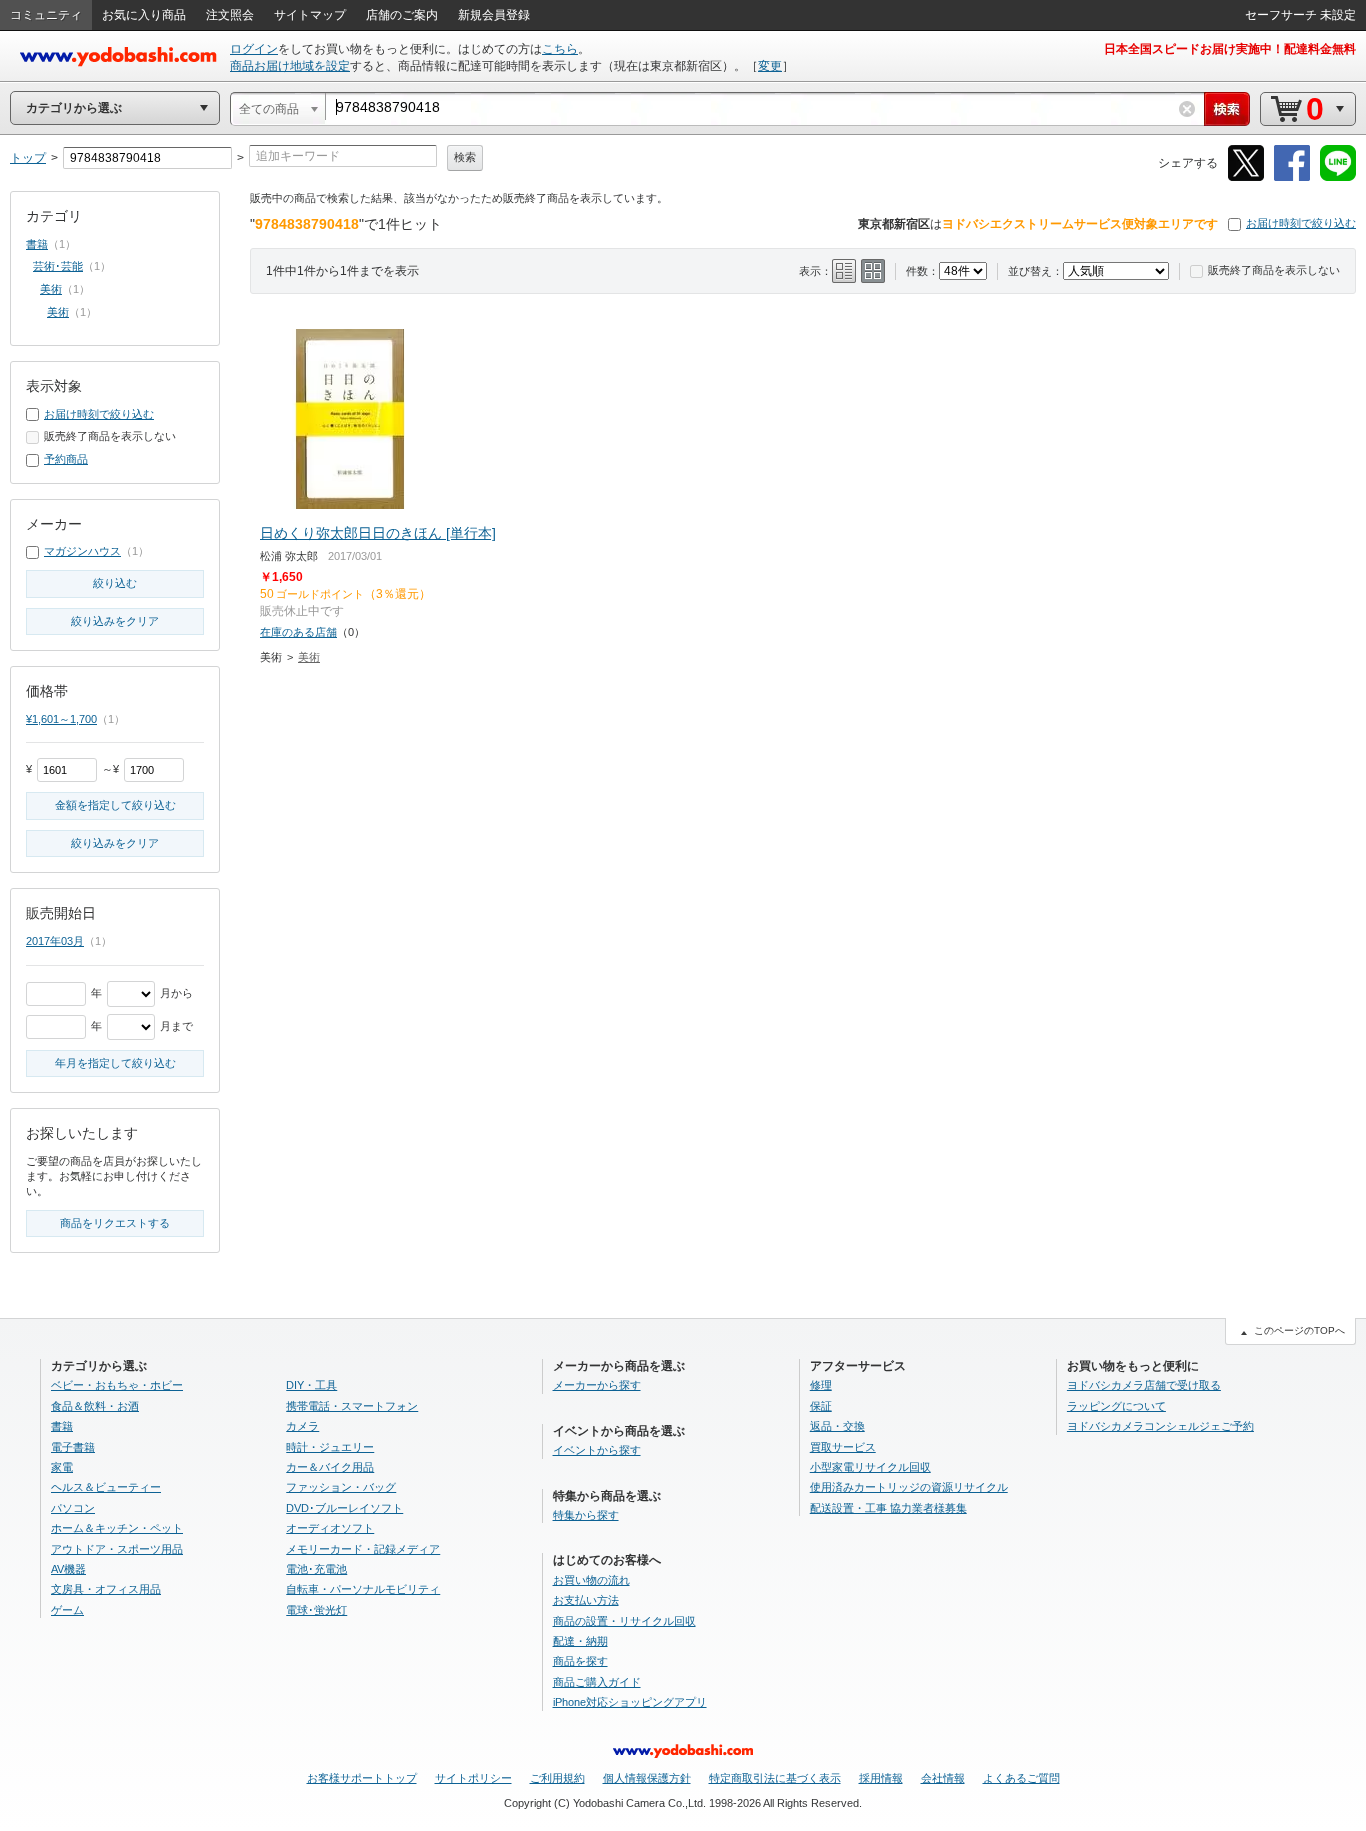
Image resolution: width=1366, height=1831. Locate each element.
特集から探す (586, 1515)
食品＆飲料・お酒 (95, 1406)
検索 (465, 157)
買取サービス (843, 1447)
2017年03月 (55, 941)
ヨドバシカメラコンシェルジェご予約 (1160, 1426)
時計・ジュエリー (330, 1447)
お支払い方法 (586, 1600)
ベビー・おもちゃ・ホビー (117, 1385)
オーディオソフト (330, 1528)
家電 (62, 1467)
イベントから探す (597, 1450)
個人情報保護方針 (647, 1778)
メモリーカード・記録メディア (363, 1549)
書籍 (37, 244)
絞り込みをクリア (115, 621)
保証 (821, 1406)
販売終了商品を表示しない (1274, 270)
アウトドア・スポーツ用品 (117, 1549)
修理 (821, 1385)
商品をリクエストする (115, 1223)
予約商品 (66, 459)
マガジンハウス (82, 551)
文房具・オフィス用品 (106, 1589)
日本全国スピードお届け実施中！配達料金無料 (1230, 49)
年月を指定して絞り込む (115, 1063)
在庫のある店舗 (298, 632)
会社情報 (943, 1778)
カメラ (302, 1426)
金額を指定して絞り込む (115, 805)
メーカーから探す (597, 1385)
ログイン (254, 49)
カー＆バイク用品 (330, 1467)
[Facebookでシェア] (1292, 177)
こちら (560, 49)
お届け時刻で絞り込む (1301, 223)
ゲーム (67, 1610)
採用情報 (881, 1778)
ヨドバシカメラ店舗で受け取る (1144, 1385)
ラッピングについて (1116, 1406)
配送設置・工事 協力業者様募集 (888, 1508)
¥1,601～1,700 (61, 719)
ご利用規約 (557, 1778)
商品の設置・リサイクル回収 (624, 1621)
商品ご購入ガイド (597, 1682)
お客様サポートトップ (362, 1778)
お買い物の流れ (591, 1580)
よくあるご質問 (1021, 1778)
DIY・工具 (311, 1385)
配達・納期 (580, 1641)
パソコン (73, 1508)
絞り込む (115, 583)
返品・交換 (837, 1426)
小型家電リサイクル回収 (870, 1467)
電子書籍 (73, 1447)
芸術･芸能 (58, 266)
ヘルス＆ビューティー (106, 1487)
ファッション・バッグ (341, 1487)
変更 (770, 66)
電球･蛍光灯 (316, 1610)
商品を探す (580, 1661)
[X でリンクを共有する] (1246, 177)
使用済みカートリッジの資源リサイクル (909, 1487)
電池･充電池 (316, 1569)
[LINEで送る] (1338, 177)
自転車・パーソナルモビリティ (363, 1589)
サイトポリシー (473, 1778)
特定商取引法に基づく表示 (775, 1778)
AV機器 (68, 1569)
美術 (309, 657)
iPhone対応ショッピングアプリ (630, 1702)
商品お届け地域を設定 (290, 66)
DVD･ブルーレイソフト (344, 1508)
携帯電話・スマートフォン (352, 1406)
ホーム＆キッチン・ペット (117, 1528)
